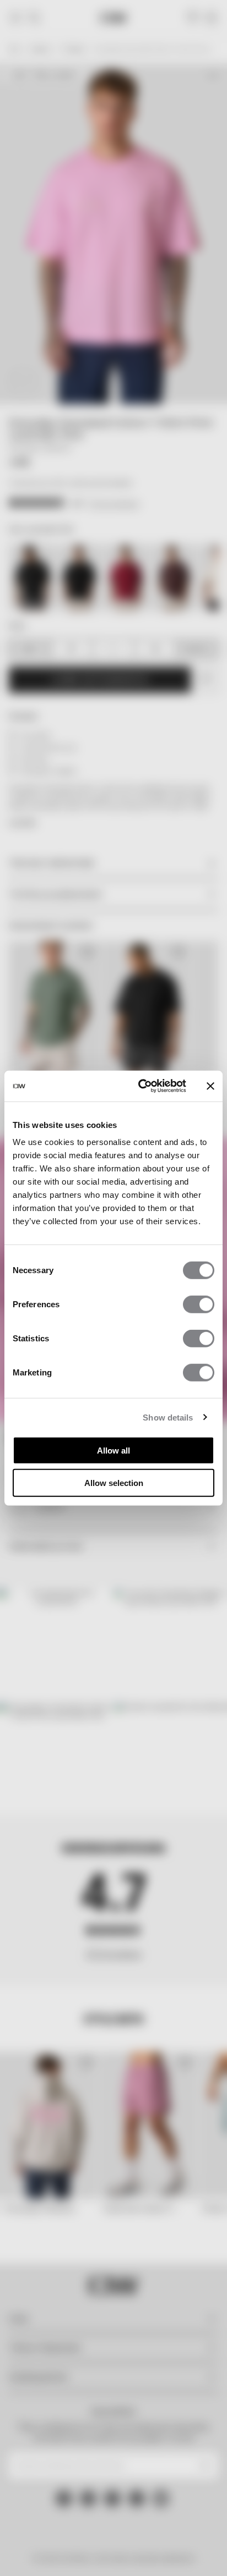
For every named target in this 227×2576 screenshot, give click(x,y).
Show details (168, 1417)
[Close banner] (210, 1086)
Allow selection (114, 1482)
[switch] (199, 1304)
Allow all (113, 1451)
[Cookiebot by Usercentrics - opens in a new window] (140, 1086)
